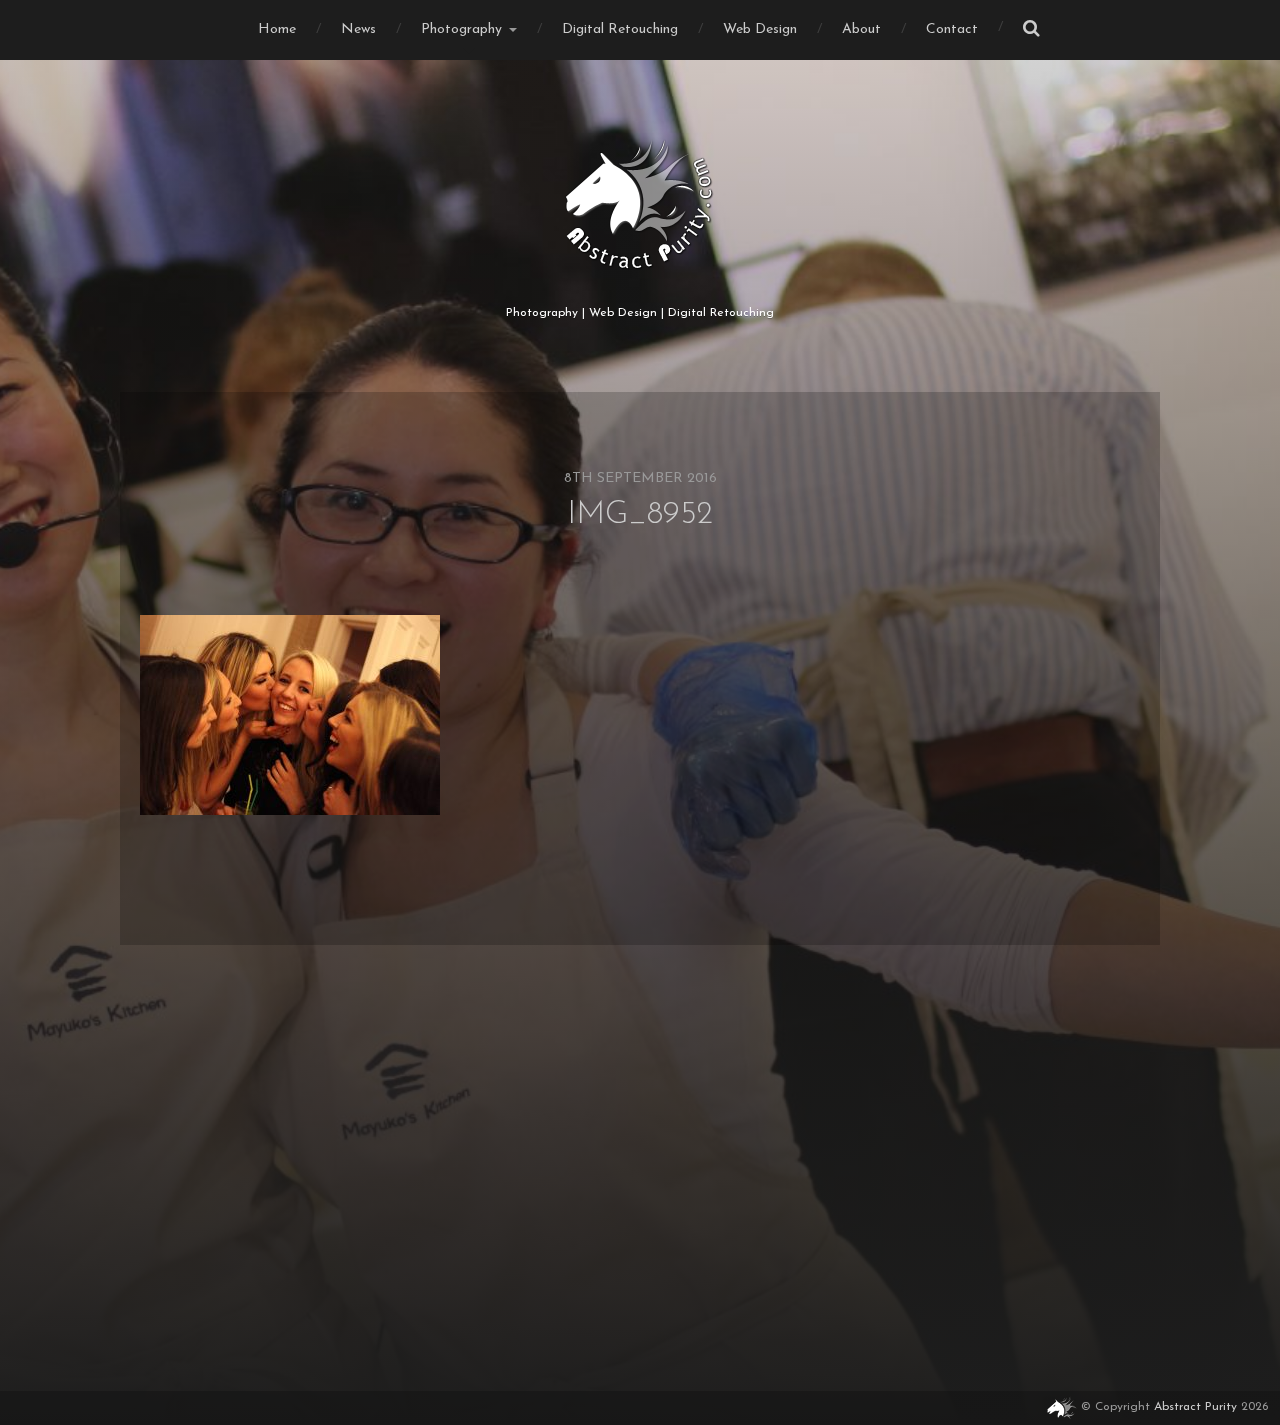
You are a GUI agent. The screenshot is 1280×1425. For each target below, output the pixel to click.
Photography (461, 29)
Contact (952, 29)
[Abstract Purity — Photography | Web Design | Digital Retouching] (640, 205)
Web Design (760, 29)
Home (277, 29)
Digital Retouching (620, 29)
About (861, 29)
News (358, 29)
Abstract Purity (1195, 1407)
